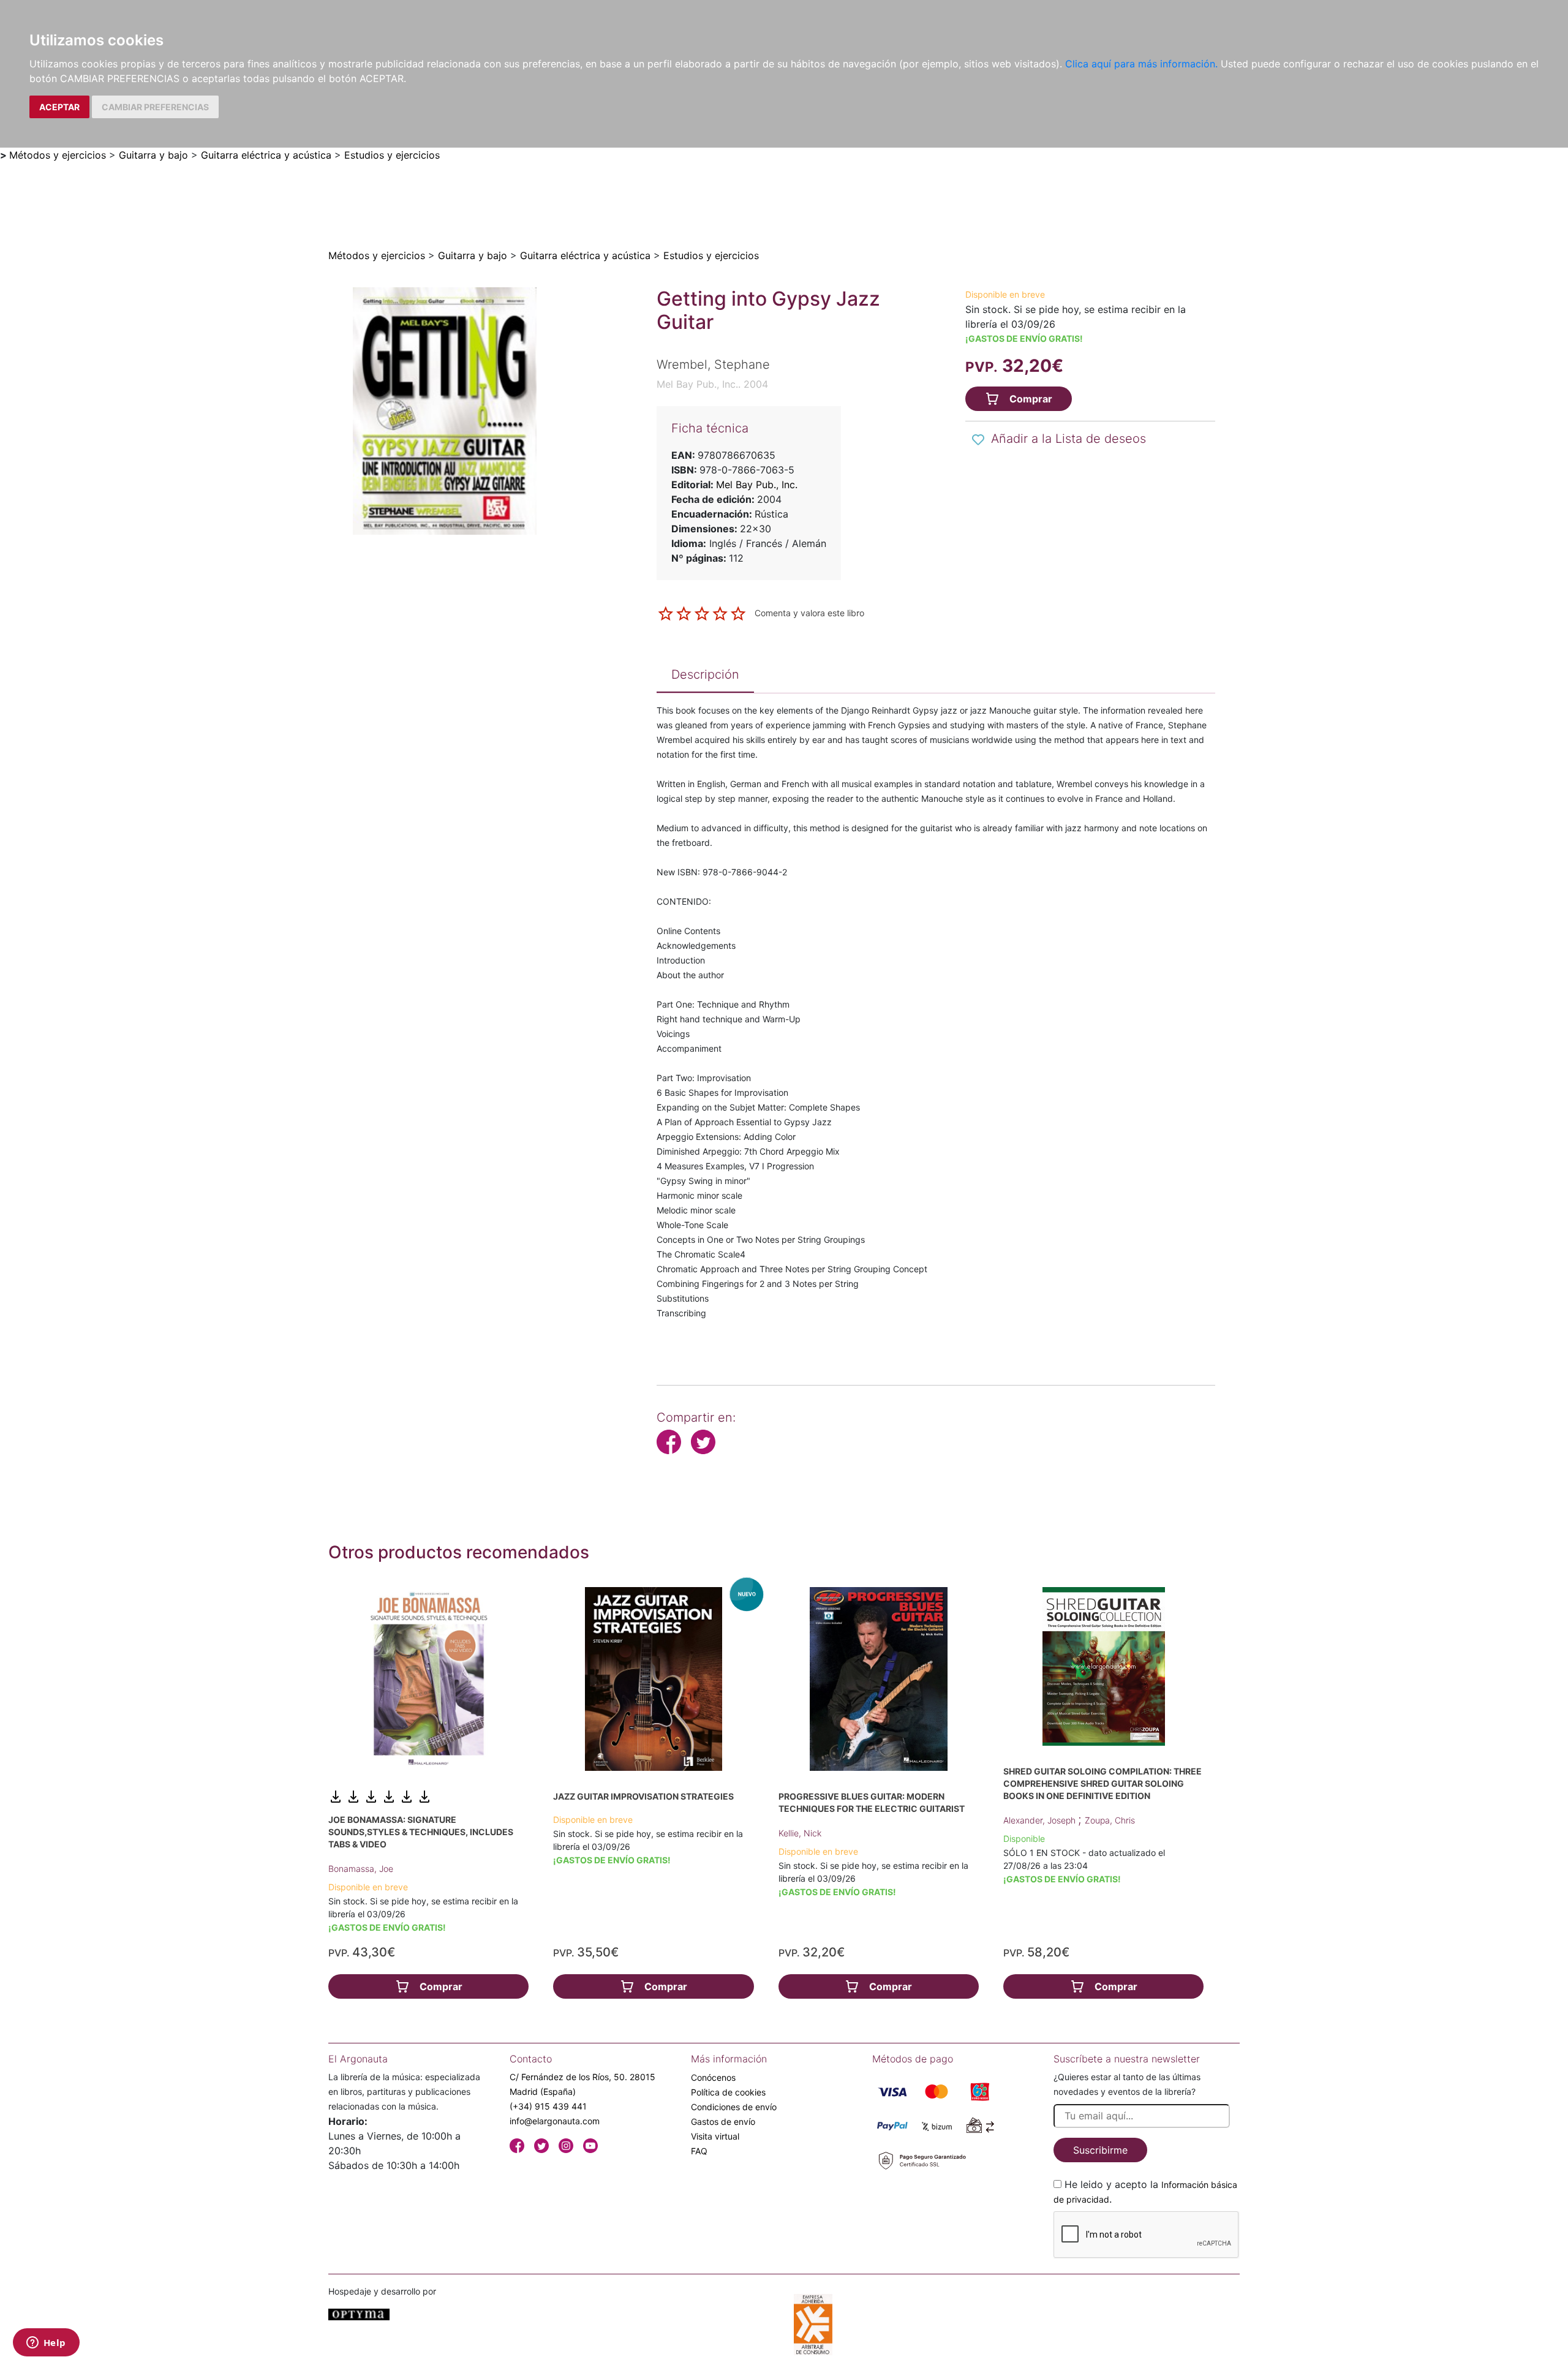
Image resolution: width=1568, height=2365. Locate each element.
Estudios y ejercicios (392, 155)
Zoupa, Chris (1110, 1820)
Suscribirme (1100, 2150)
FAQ (699, 2151)
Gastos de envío (723, 2122)
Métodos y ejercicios (58, 155)
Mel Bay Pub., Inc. (757, 485)
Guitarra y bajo (153, 155)
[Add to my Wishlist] (978, 440)
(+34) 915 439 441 (548, 2106)
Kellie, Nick (800, 1833)
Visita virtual (715, 2136)
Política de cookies (728, 2092)
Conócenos (713, 2077)
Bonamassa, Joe (361, 1869)
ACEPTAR (59, 107)
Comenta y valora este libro (809, 613)
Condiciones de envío (734, 2107)
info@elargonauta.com (555, 2121)
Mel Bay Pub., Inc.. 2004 (712, 384)
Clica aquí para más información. (1141, 64)
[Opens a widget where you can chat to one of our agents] (46, 2344)
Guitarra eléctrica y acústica (266, 155)
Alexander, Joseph (1041, 1820)
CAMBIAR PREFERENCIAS (155, 107)
